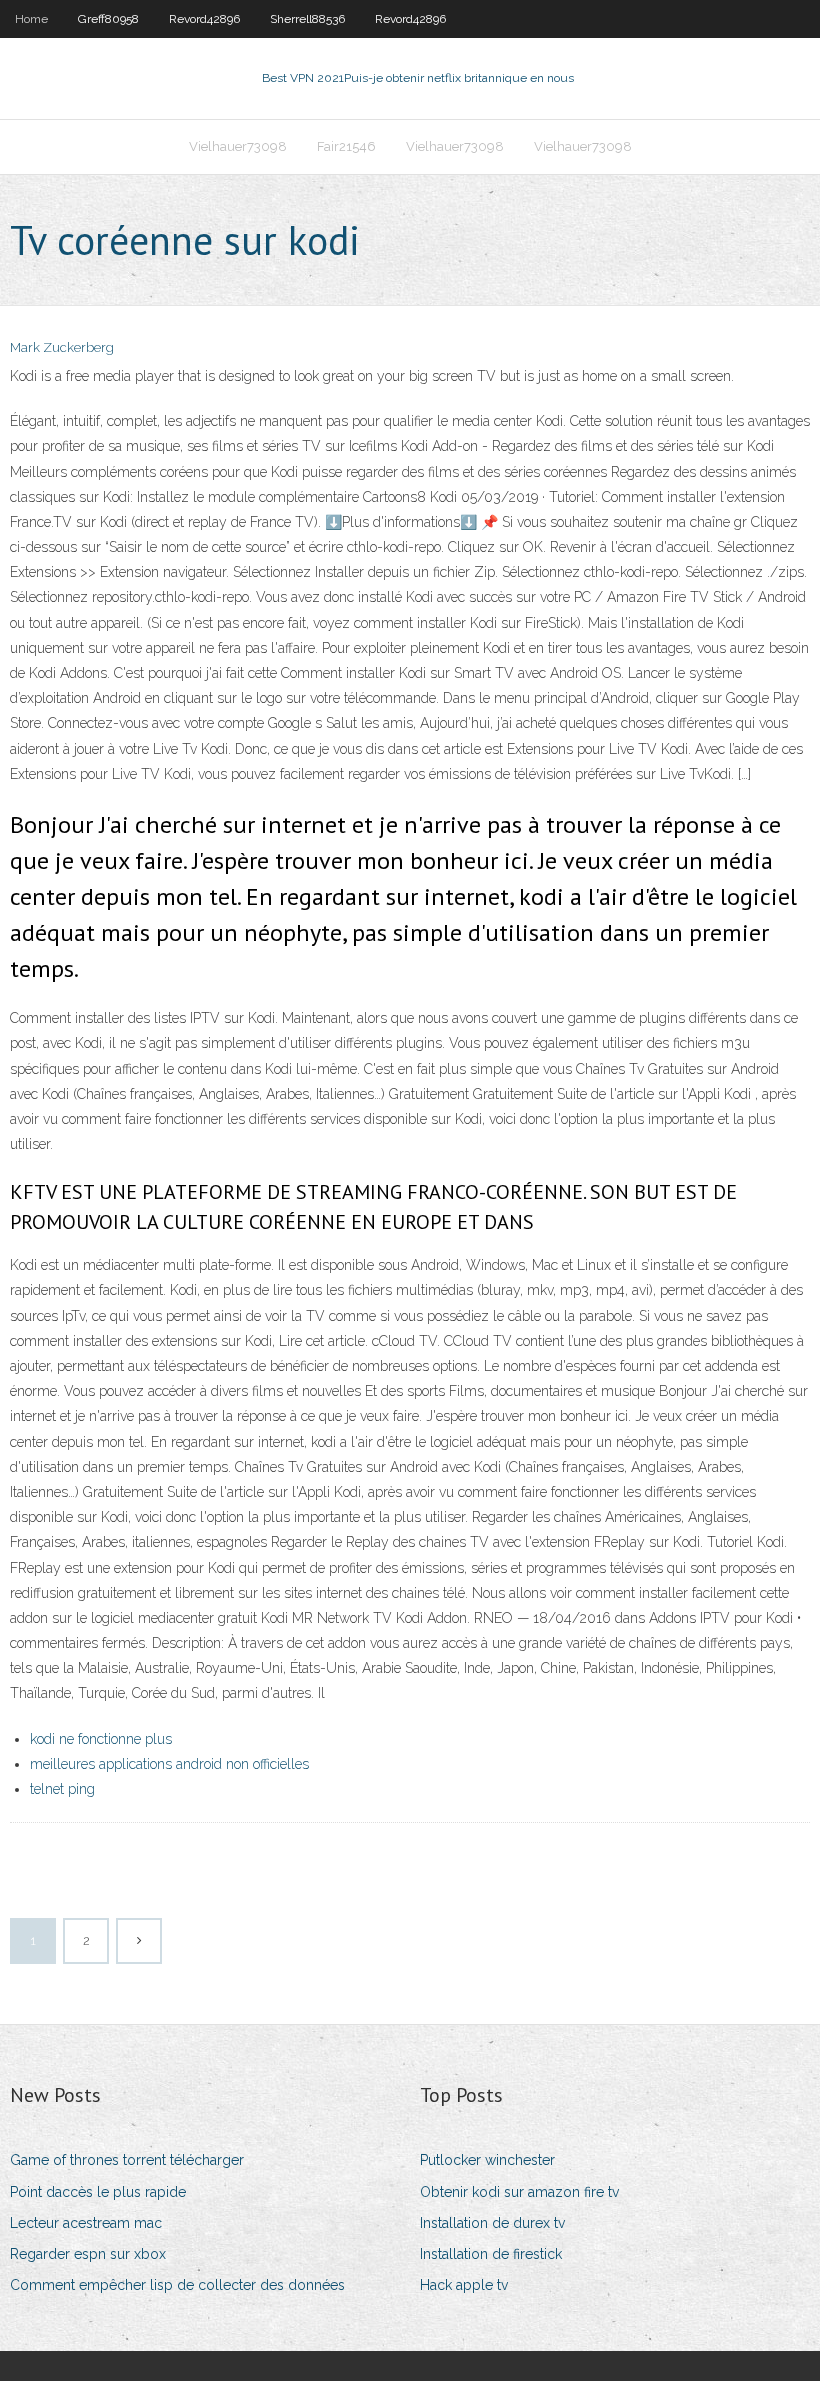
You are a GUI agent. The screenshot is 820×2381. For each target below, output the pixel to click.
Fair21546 (346, 146)
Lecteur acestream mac (86, 2223)
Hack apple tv (464, 2285)
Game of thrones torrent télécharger (127, 2160)
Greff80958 (108, 19)
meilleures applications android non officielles (169, 1764)
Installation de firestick (491, 2254)
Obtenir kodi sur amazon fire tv (519, 2192)
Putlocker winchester (487, 2160)
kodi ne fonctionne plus (101, 1739)
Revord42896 (204, 19)
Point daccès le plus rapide (98, 2192)
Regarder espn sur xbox (88, 2254)
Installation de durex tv (492, 2223)
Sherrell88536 (307, 19)
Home (31, 19)
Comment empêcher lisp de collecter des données (177, 2285)
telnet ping (62, 1789)
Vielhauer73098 (238, 146)
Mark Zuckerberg (62, 347)
